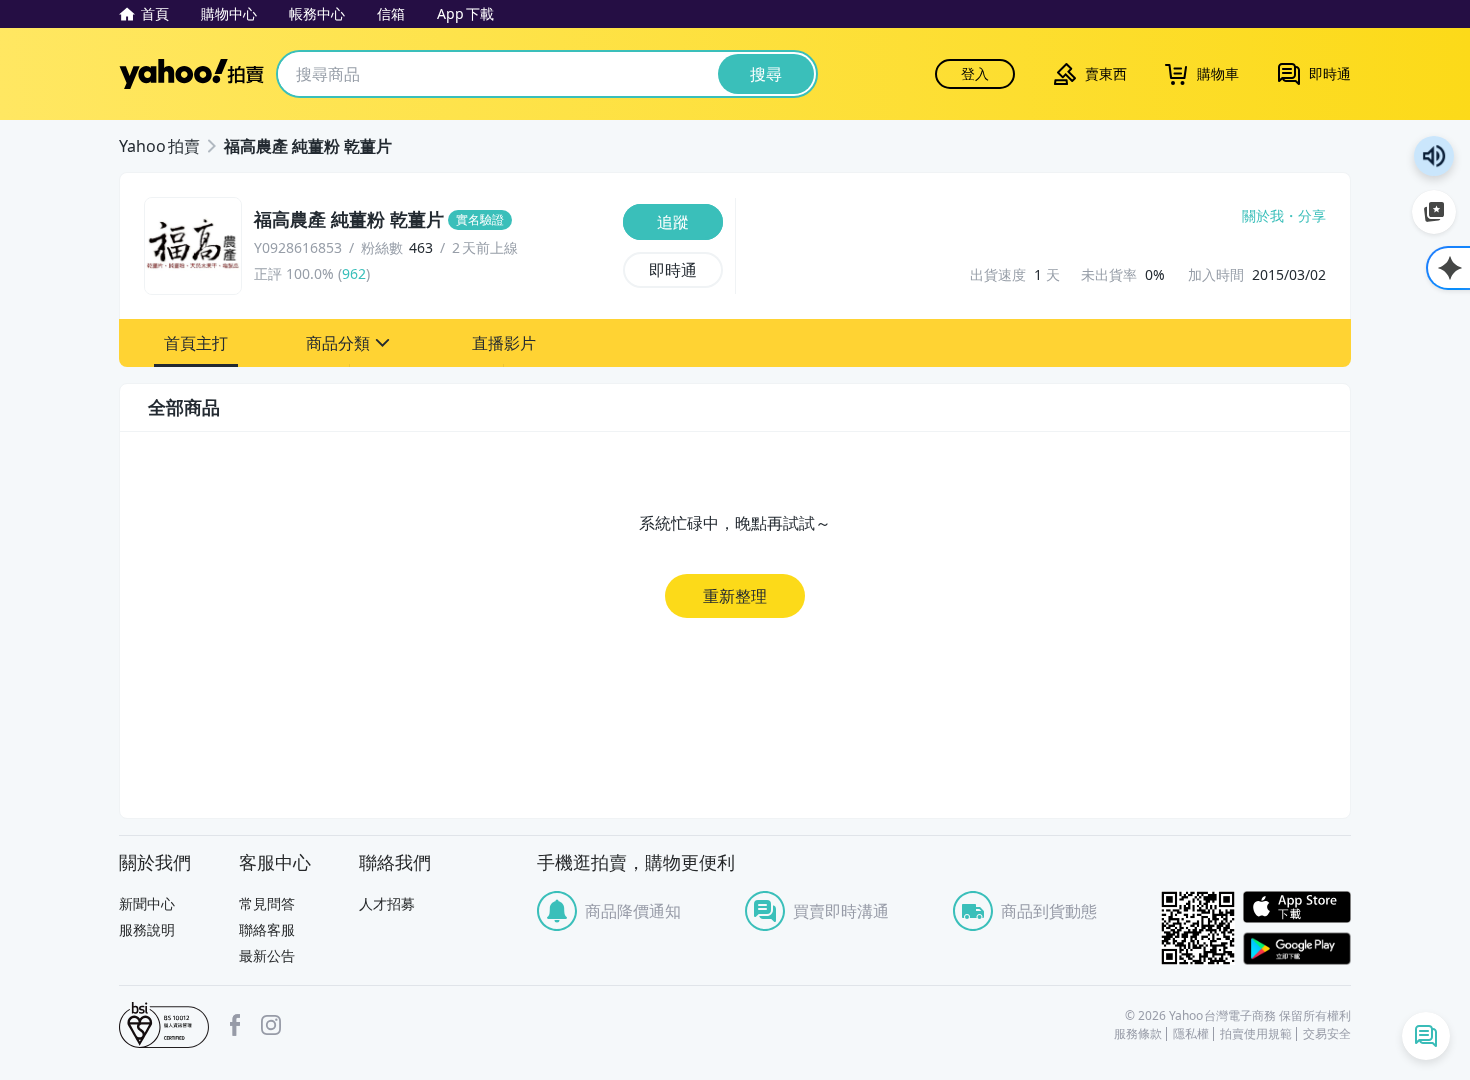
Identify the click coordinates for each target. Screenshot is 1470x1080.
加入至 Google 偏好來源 (1434, 212)
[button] (196, 343)
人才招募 (387, 903)
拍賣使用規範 (1256, 1034)
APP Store (1297, 907)
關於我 (1263, 216)
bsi (164, 1025)
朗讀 (1434, 156)
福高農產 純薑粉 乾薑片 (308, 146)
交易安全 (1327, 1034)
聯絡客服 (267, 929)
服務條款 (1138, 1034)
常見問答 (267, 903)
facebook (235, 1025)
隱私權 (1191, 1034)
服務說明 (147, 929)
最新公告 (267, 955)
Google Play (1297, 948)
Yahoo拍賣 (191, 74)
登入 (975, 73)
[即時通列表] (1426, 1036)
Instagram (271, 1025)
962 (354, 273)
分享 (1312, 216)
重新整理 (735, 596)
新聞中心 (147, 903)
